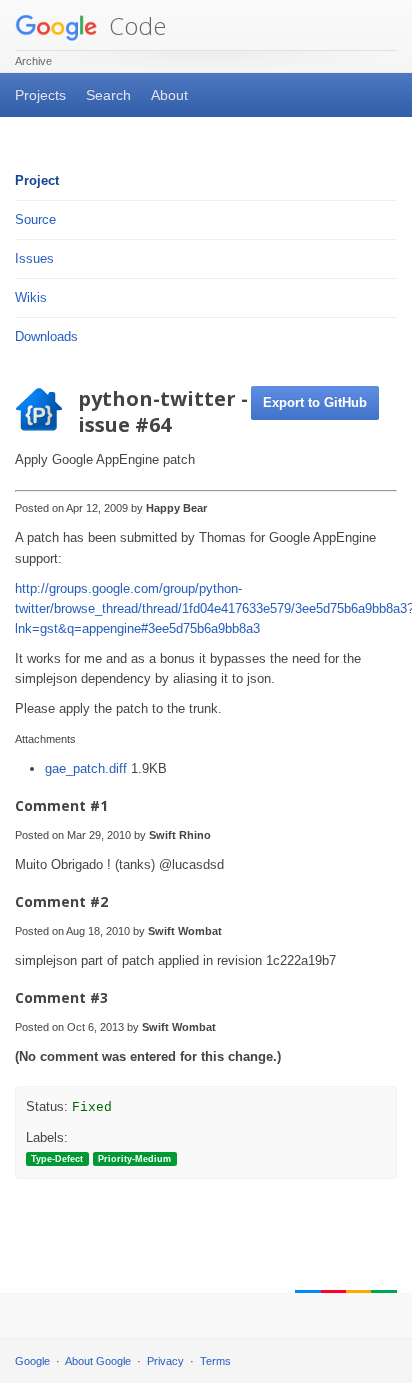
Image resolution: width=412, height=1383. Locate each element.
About (169, 95)
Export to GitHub (315, 402)
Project (37, 180)
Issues (34, 258)
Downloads (46, 336)
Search (108, 95)
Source (35, 219)
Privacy (165, 1361)
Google (32, 1361)
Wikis (31, 297)
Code (134, 25)
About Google (98, 1361)
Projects (40, 95)
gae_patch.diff (88, 768)
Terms (215, 1361)
